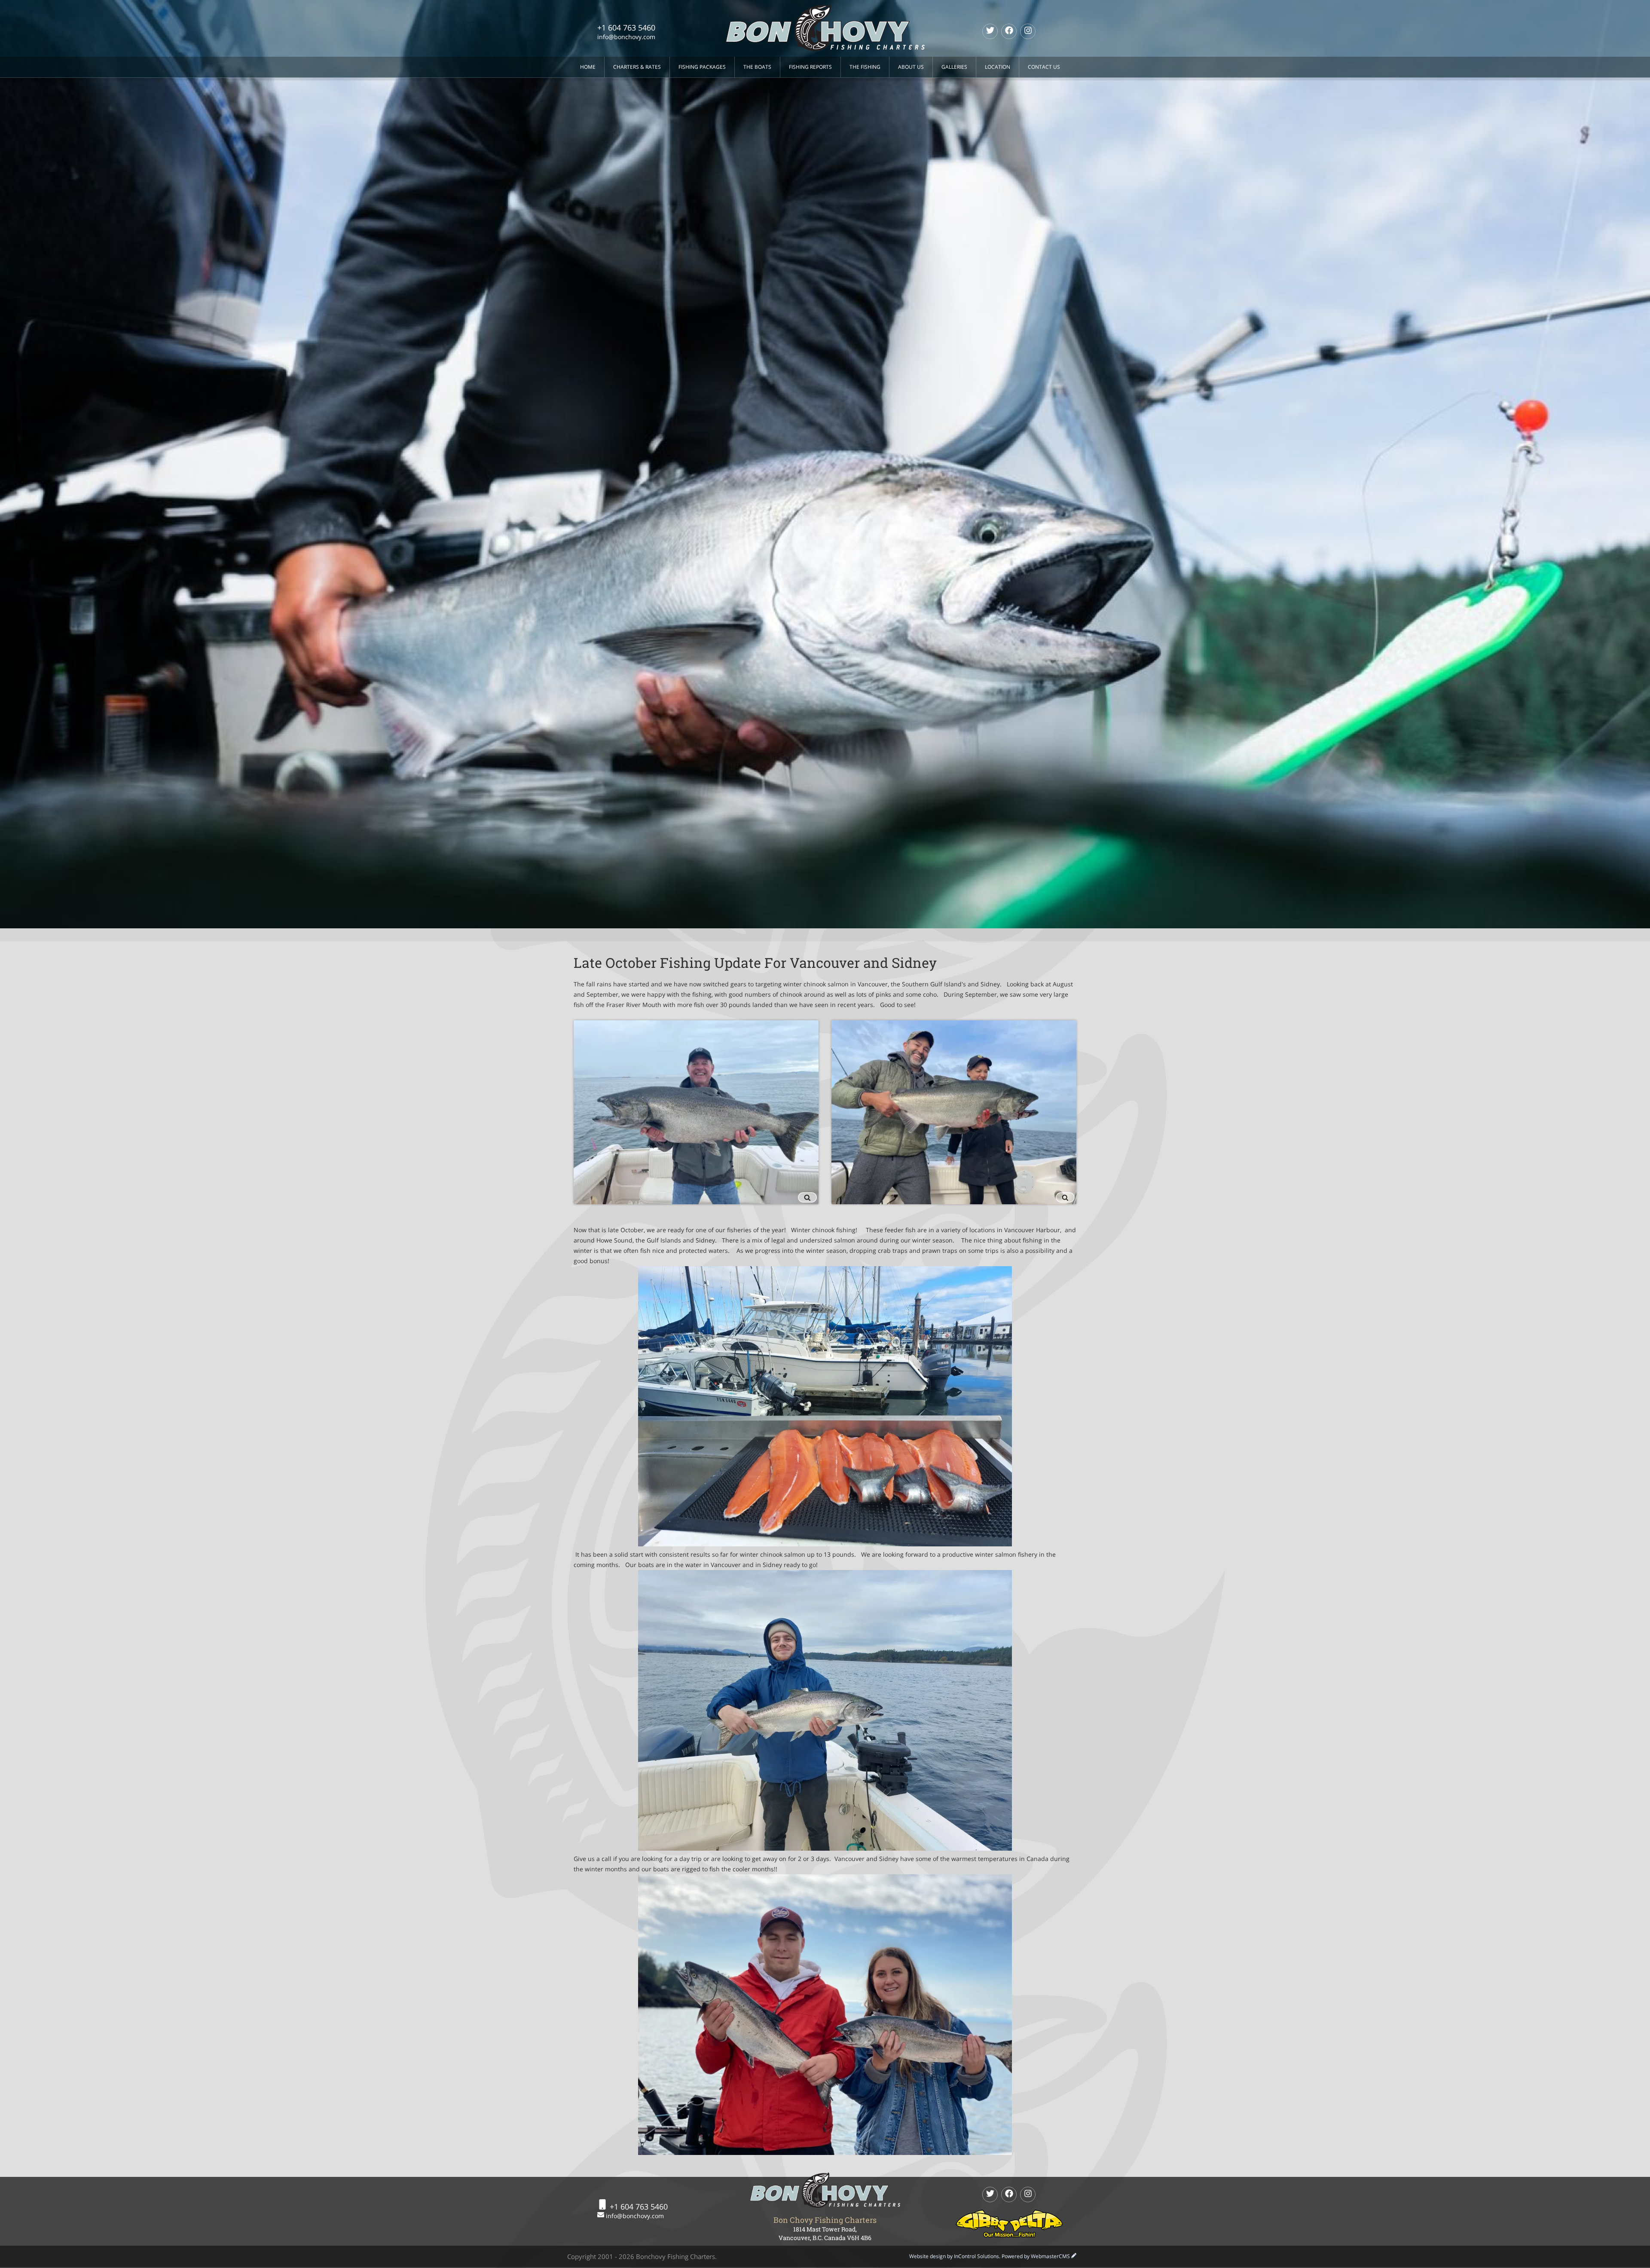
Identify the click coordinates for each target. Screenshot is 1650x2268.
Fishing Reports (810, 67)
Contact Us (1044, 67)
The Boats (757, 67)
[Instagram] (1028, 31)
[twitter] (990, 31)
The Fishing (865, 67)
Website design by (954, 2256)
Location (998, 67)
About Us (911, 67)
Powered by (1036, 2256)
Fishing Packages (702, 67)
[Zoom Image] (696, 1112)
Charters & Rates (637, 67)
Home (588, 67)
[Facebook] (1009, 31)
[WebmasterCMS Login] (1074, 2256)
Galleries (954, 67)
